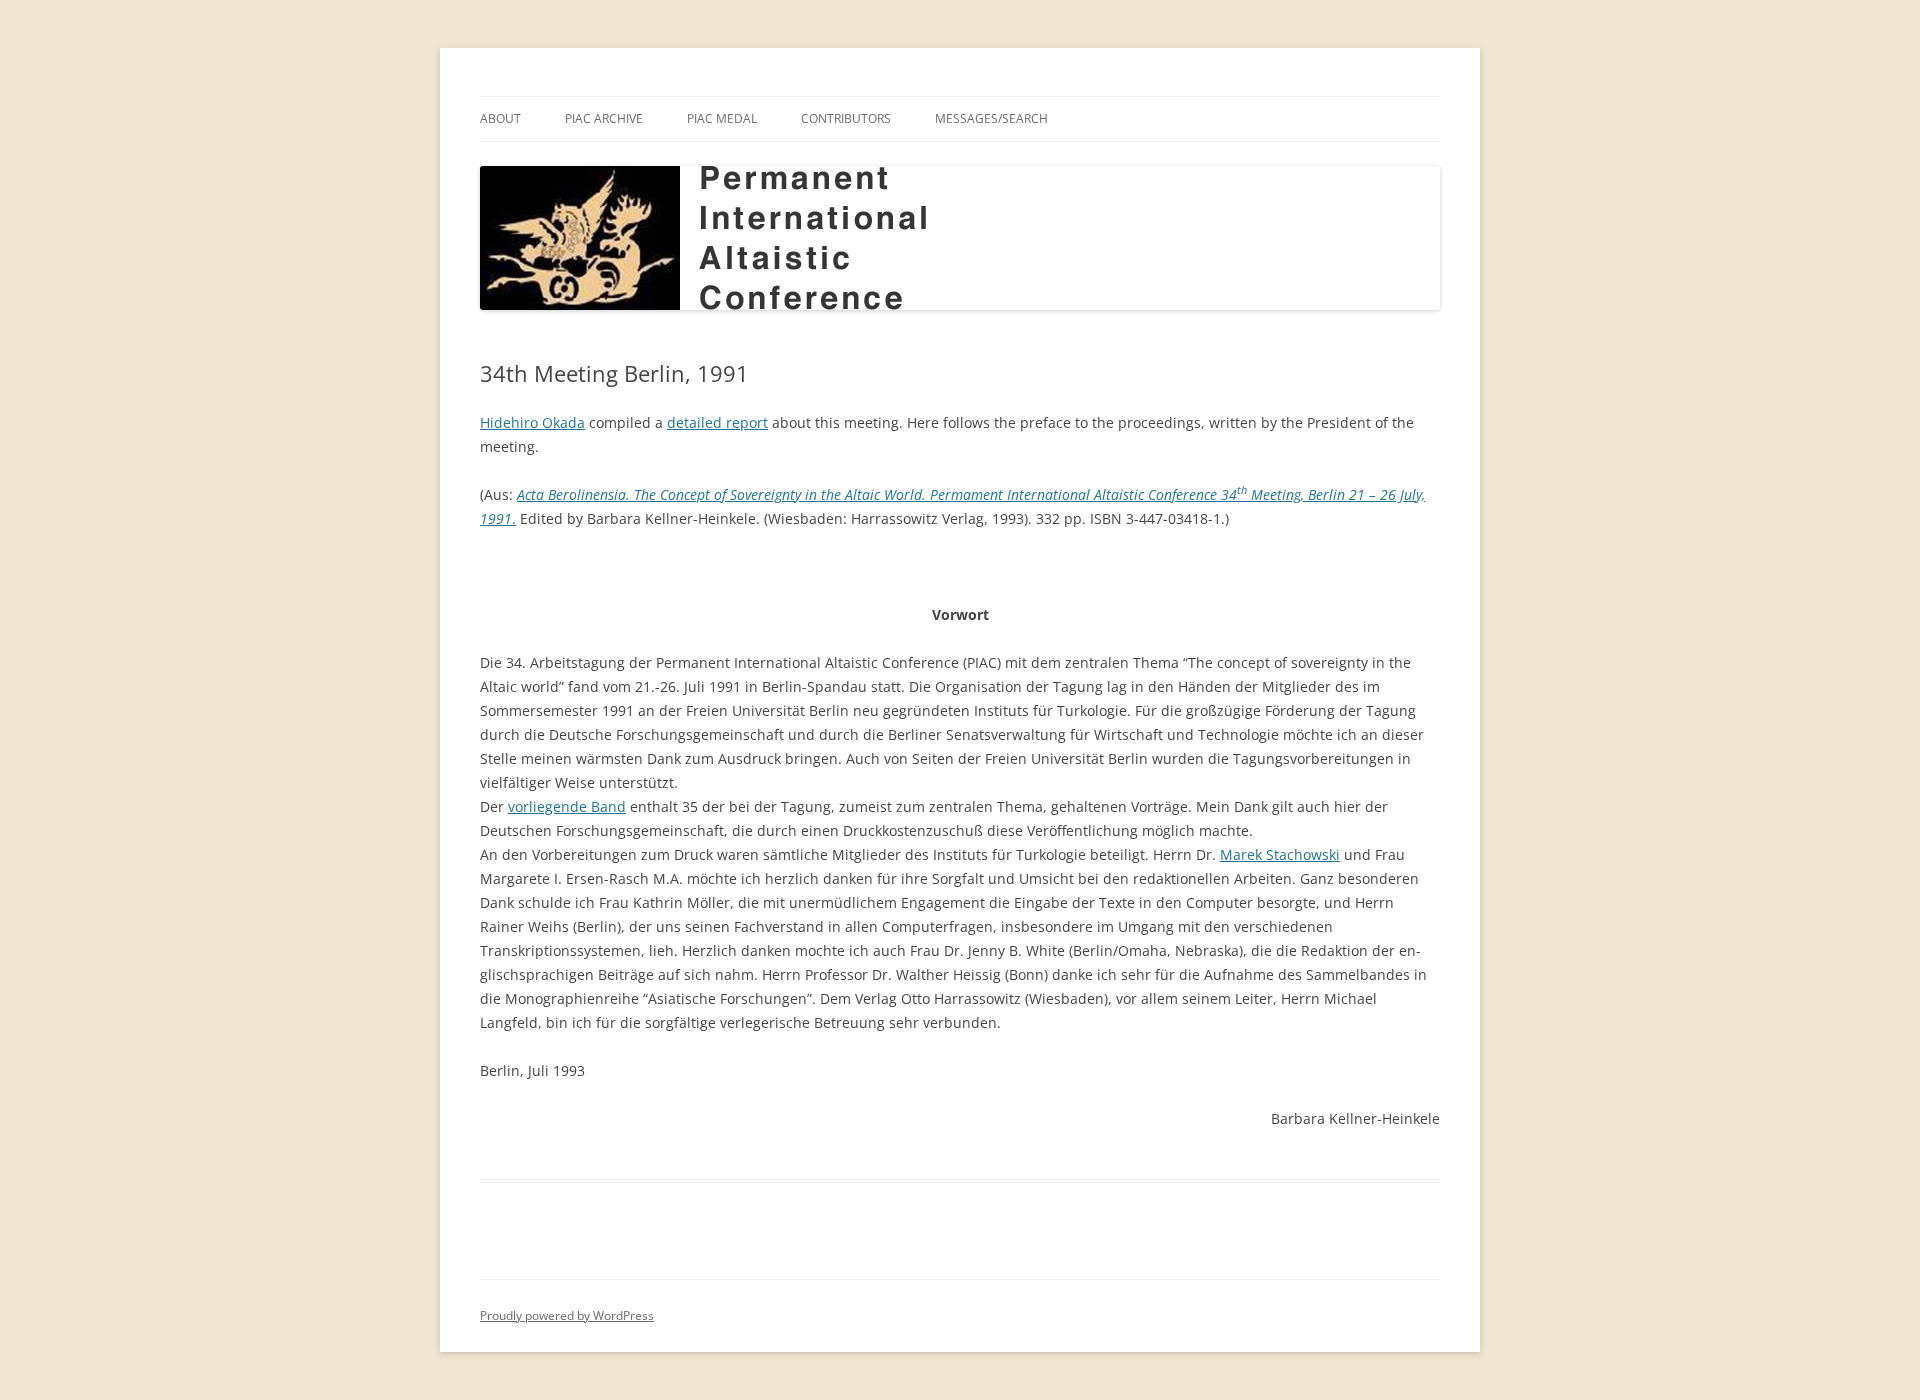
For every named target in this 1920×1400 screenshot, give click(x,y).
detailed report (717, 422)
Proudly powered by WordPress (567, 1315)
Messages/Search (991, 118)
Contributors (846, 118)
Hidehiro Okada (532, 422)
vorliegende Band (567, 806)
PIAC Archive (604, 118)
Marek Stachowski (1280, 854)
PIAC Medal (722, 118)
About (500, 118)
